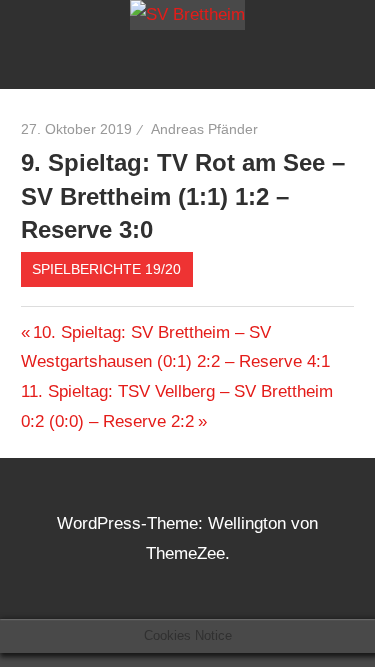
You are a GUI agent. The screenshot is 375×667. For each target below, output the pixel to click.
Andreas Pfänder (204, 129)
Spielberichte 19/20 (106, 269)
